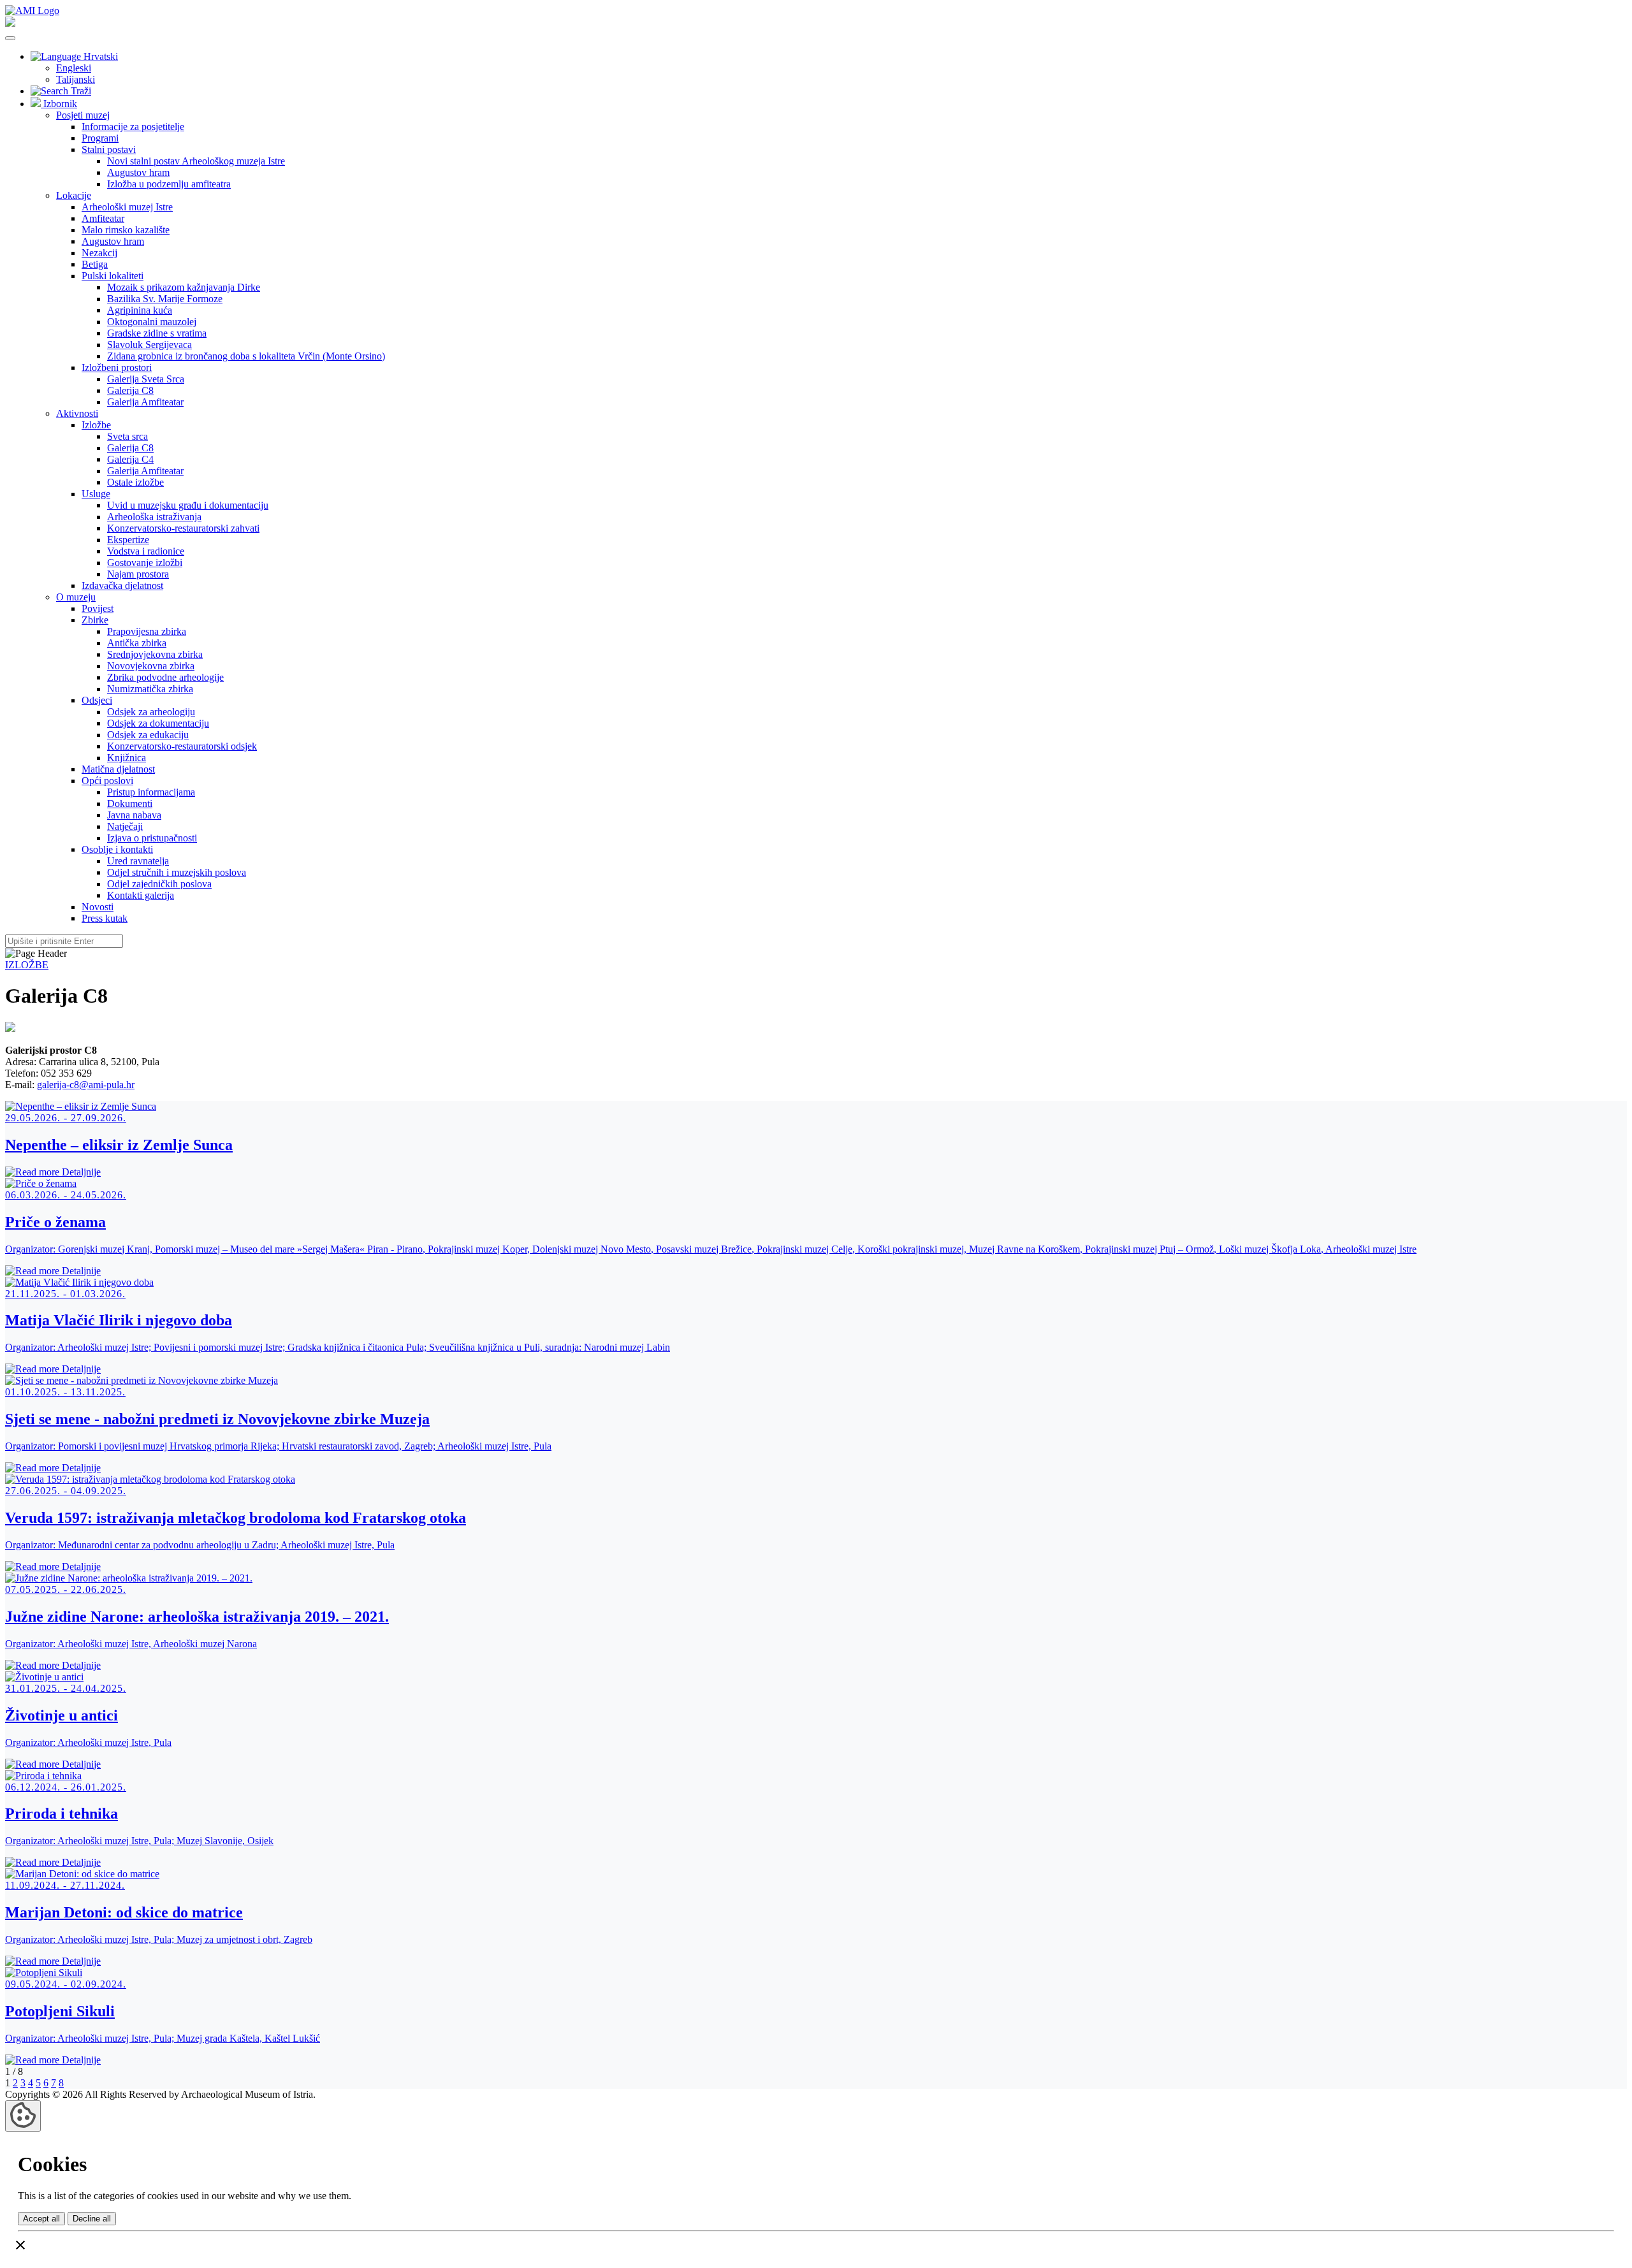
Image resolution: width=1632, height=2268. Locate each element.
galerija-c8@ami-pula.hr (86, 1085)
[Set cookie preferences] (23, 2116)
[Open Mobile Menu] (10, 38)
